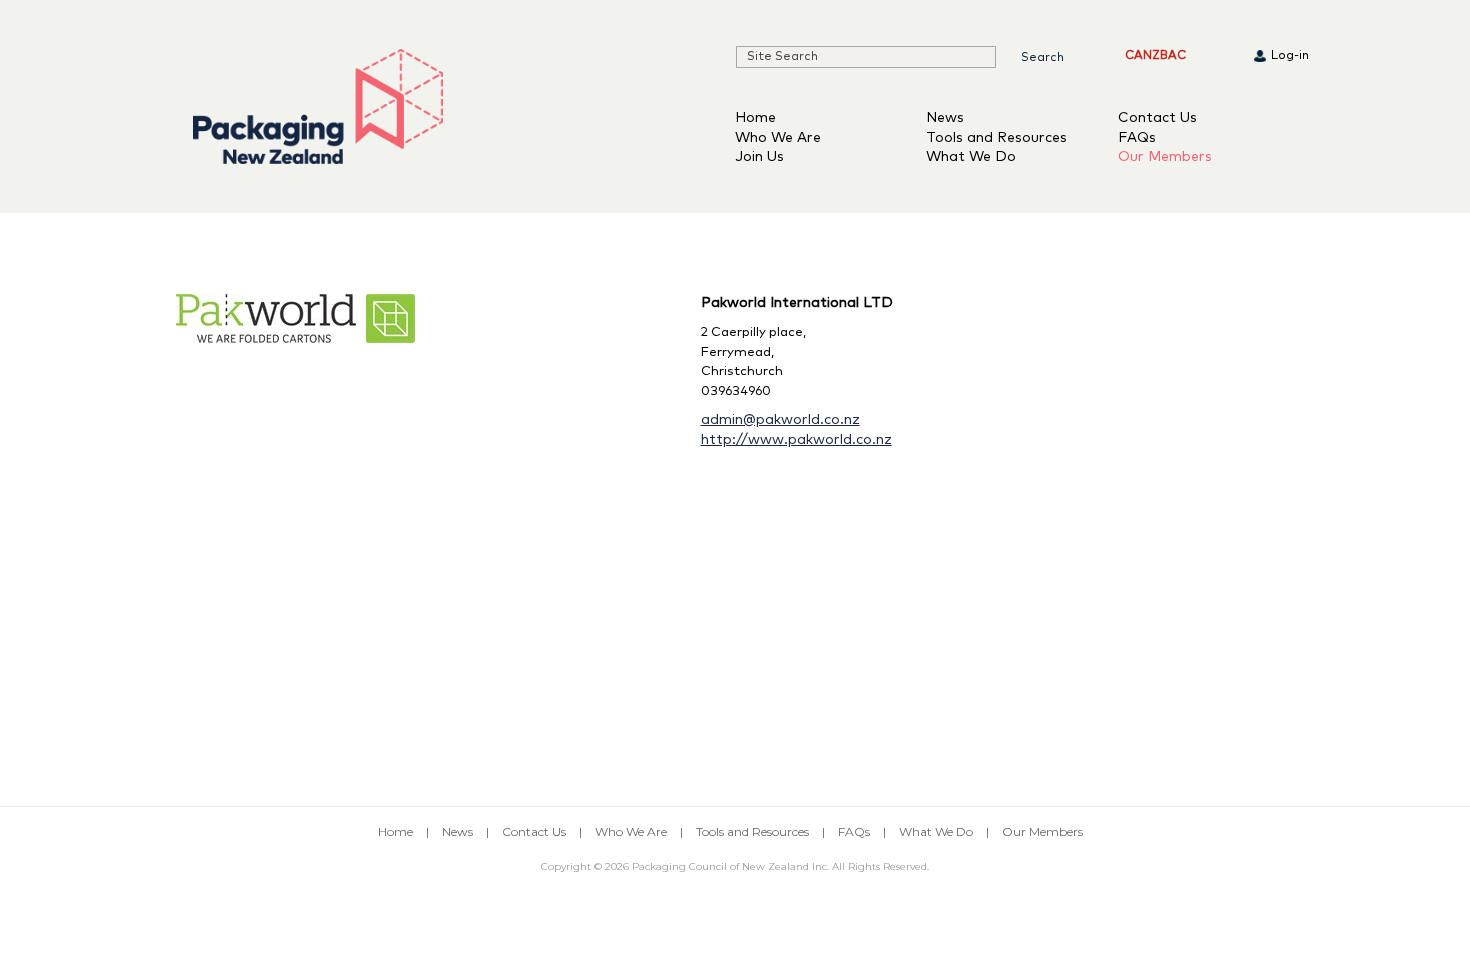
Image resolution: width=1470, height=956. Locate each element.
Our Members (1165, 157)
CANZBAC (1155, 56)
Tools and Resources (996, 138)
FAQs (1137, 138)
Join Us (759, 157)
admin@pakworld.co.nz (780, 420)
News (945, 118)
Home (755, 118)
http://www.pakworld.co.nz (796, 440)
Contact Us (1157, 118)
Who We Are (778, 138)
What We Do (971, 157)
